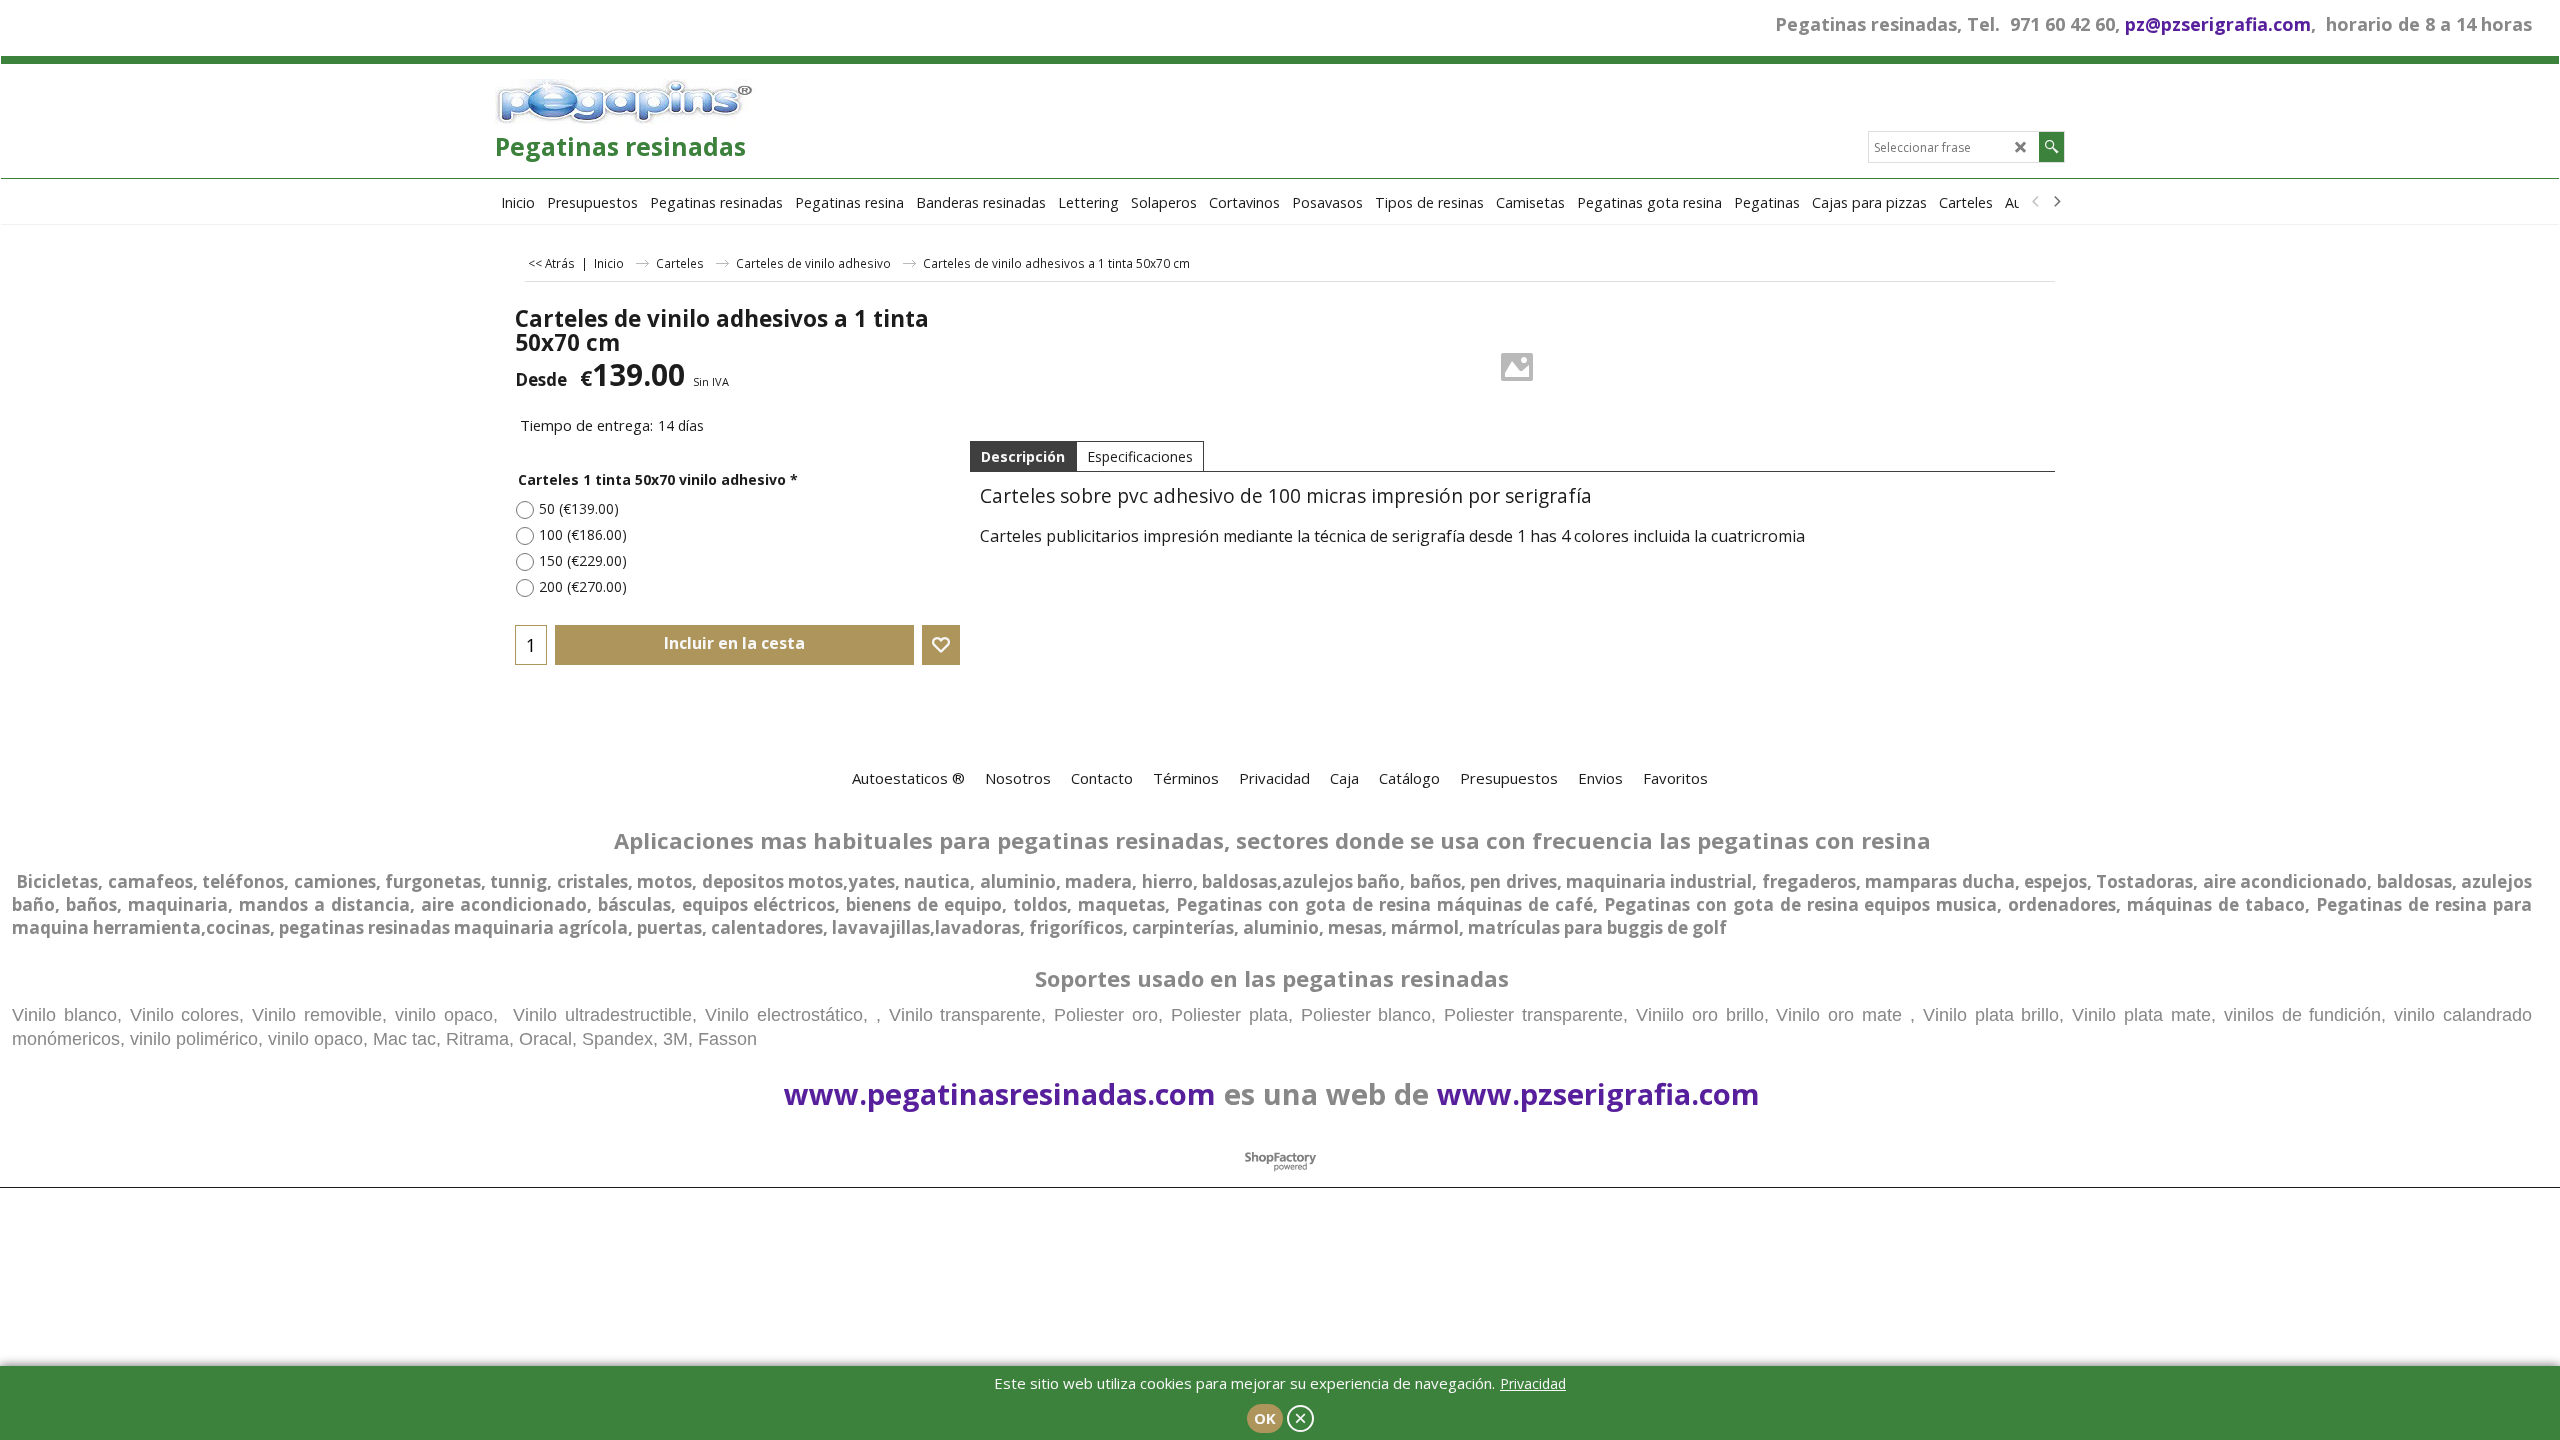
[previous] (2036, 202)
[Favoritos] (941, 645)
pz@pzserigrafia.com (2218, 24)
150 (583, 560)
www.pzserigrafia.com (1598, 1093)
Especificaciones (1140, 456)
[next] (2056, 202)
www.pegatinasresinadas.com (1000, 1093)
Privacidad (1533, 1383)
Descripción (1023, 456)
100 (583, 534)
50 (579, 508)
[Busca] (2051, 147)
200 (583, 586)
